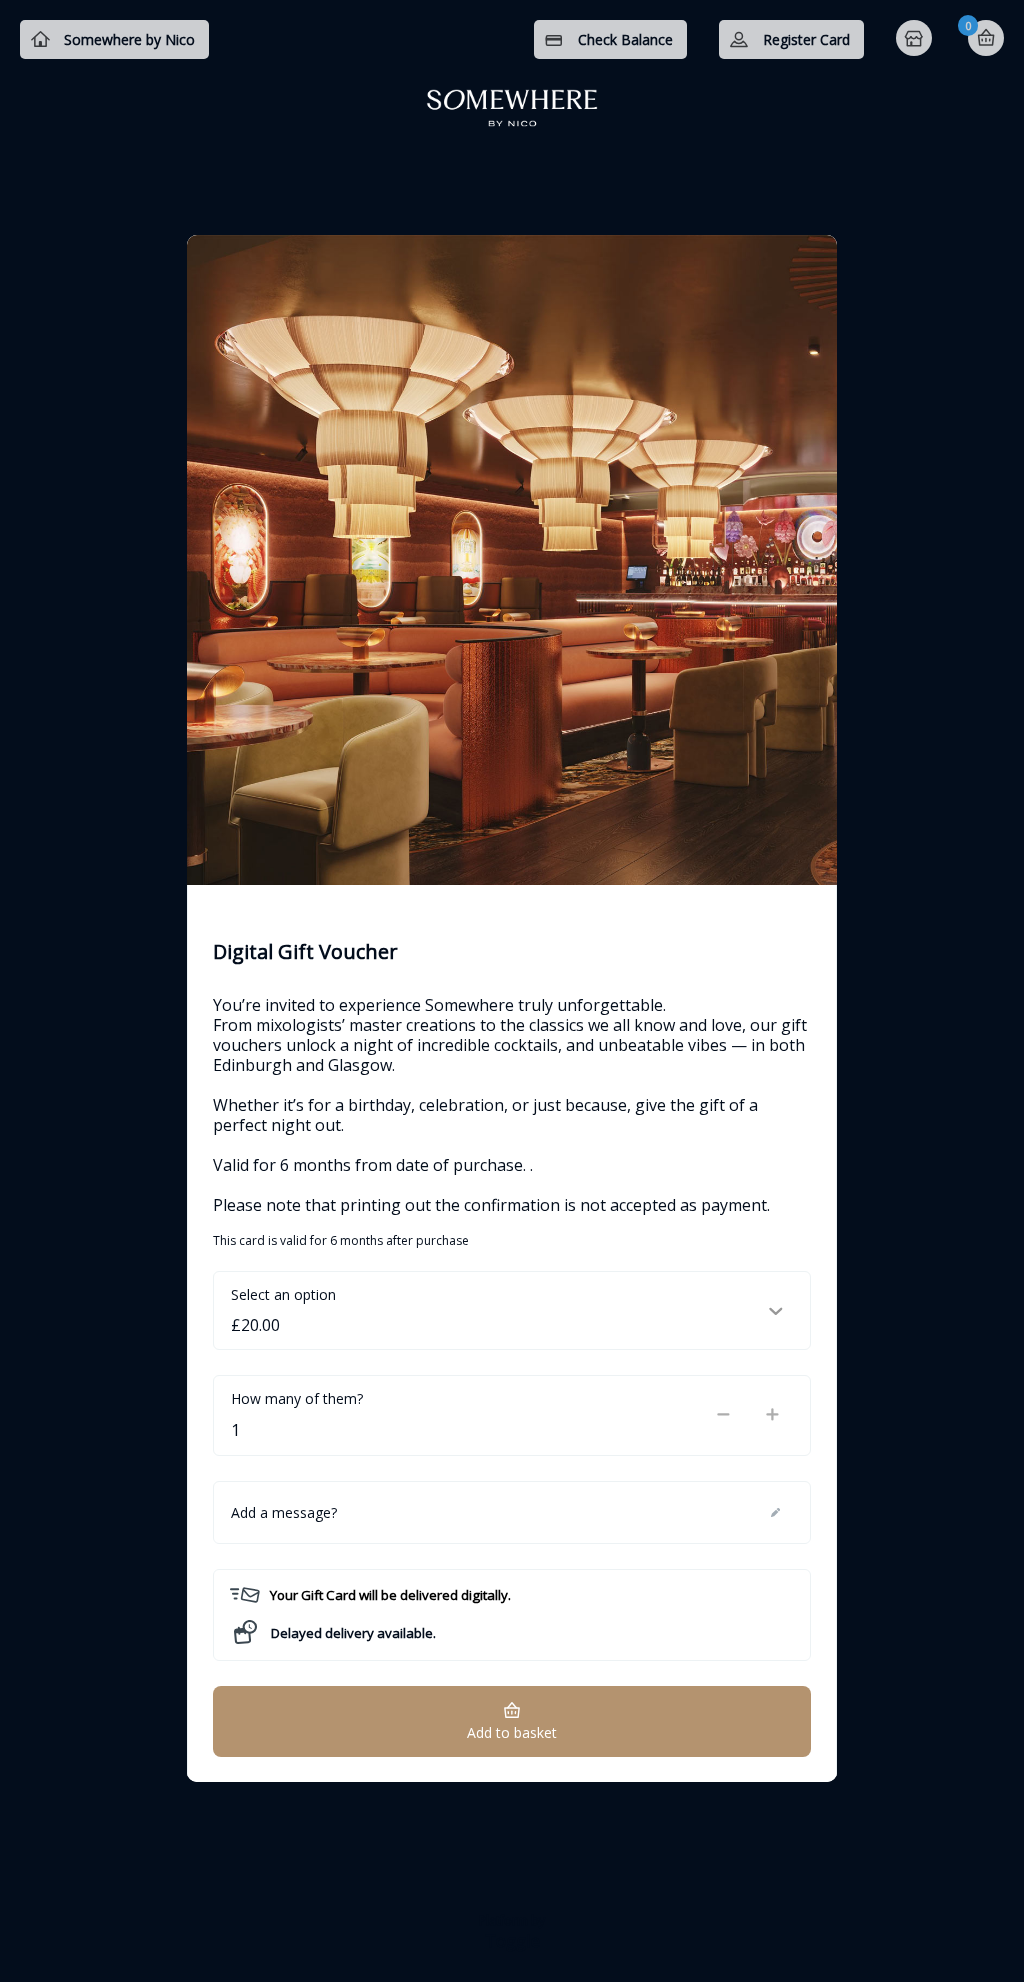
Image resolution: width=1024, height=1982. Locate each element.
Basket (986, 38)
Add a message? (284, 1512)
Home (916, 40)
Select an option (283, 1294)
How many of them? (297, 1398)
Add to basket (512, 1732)
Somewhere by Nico (129, 39)
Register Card (806, 39)
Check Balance (625, 39)
